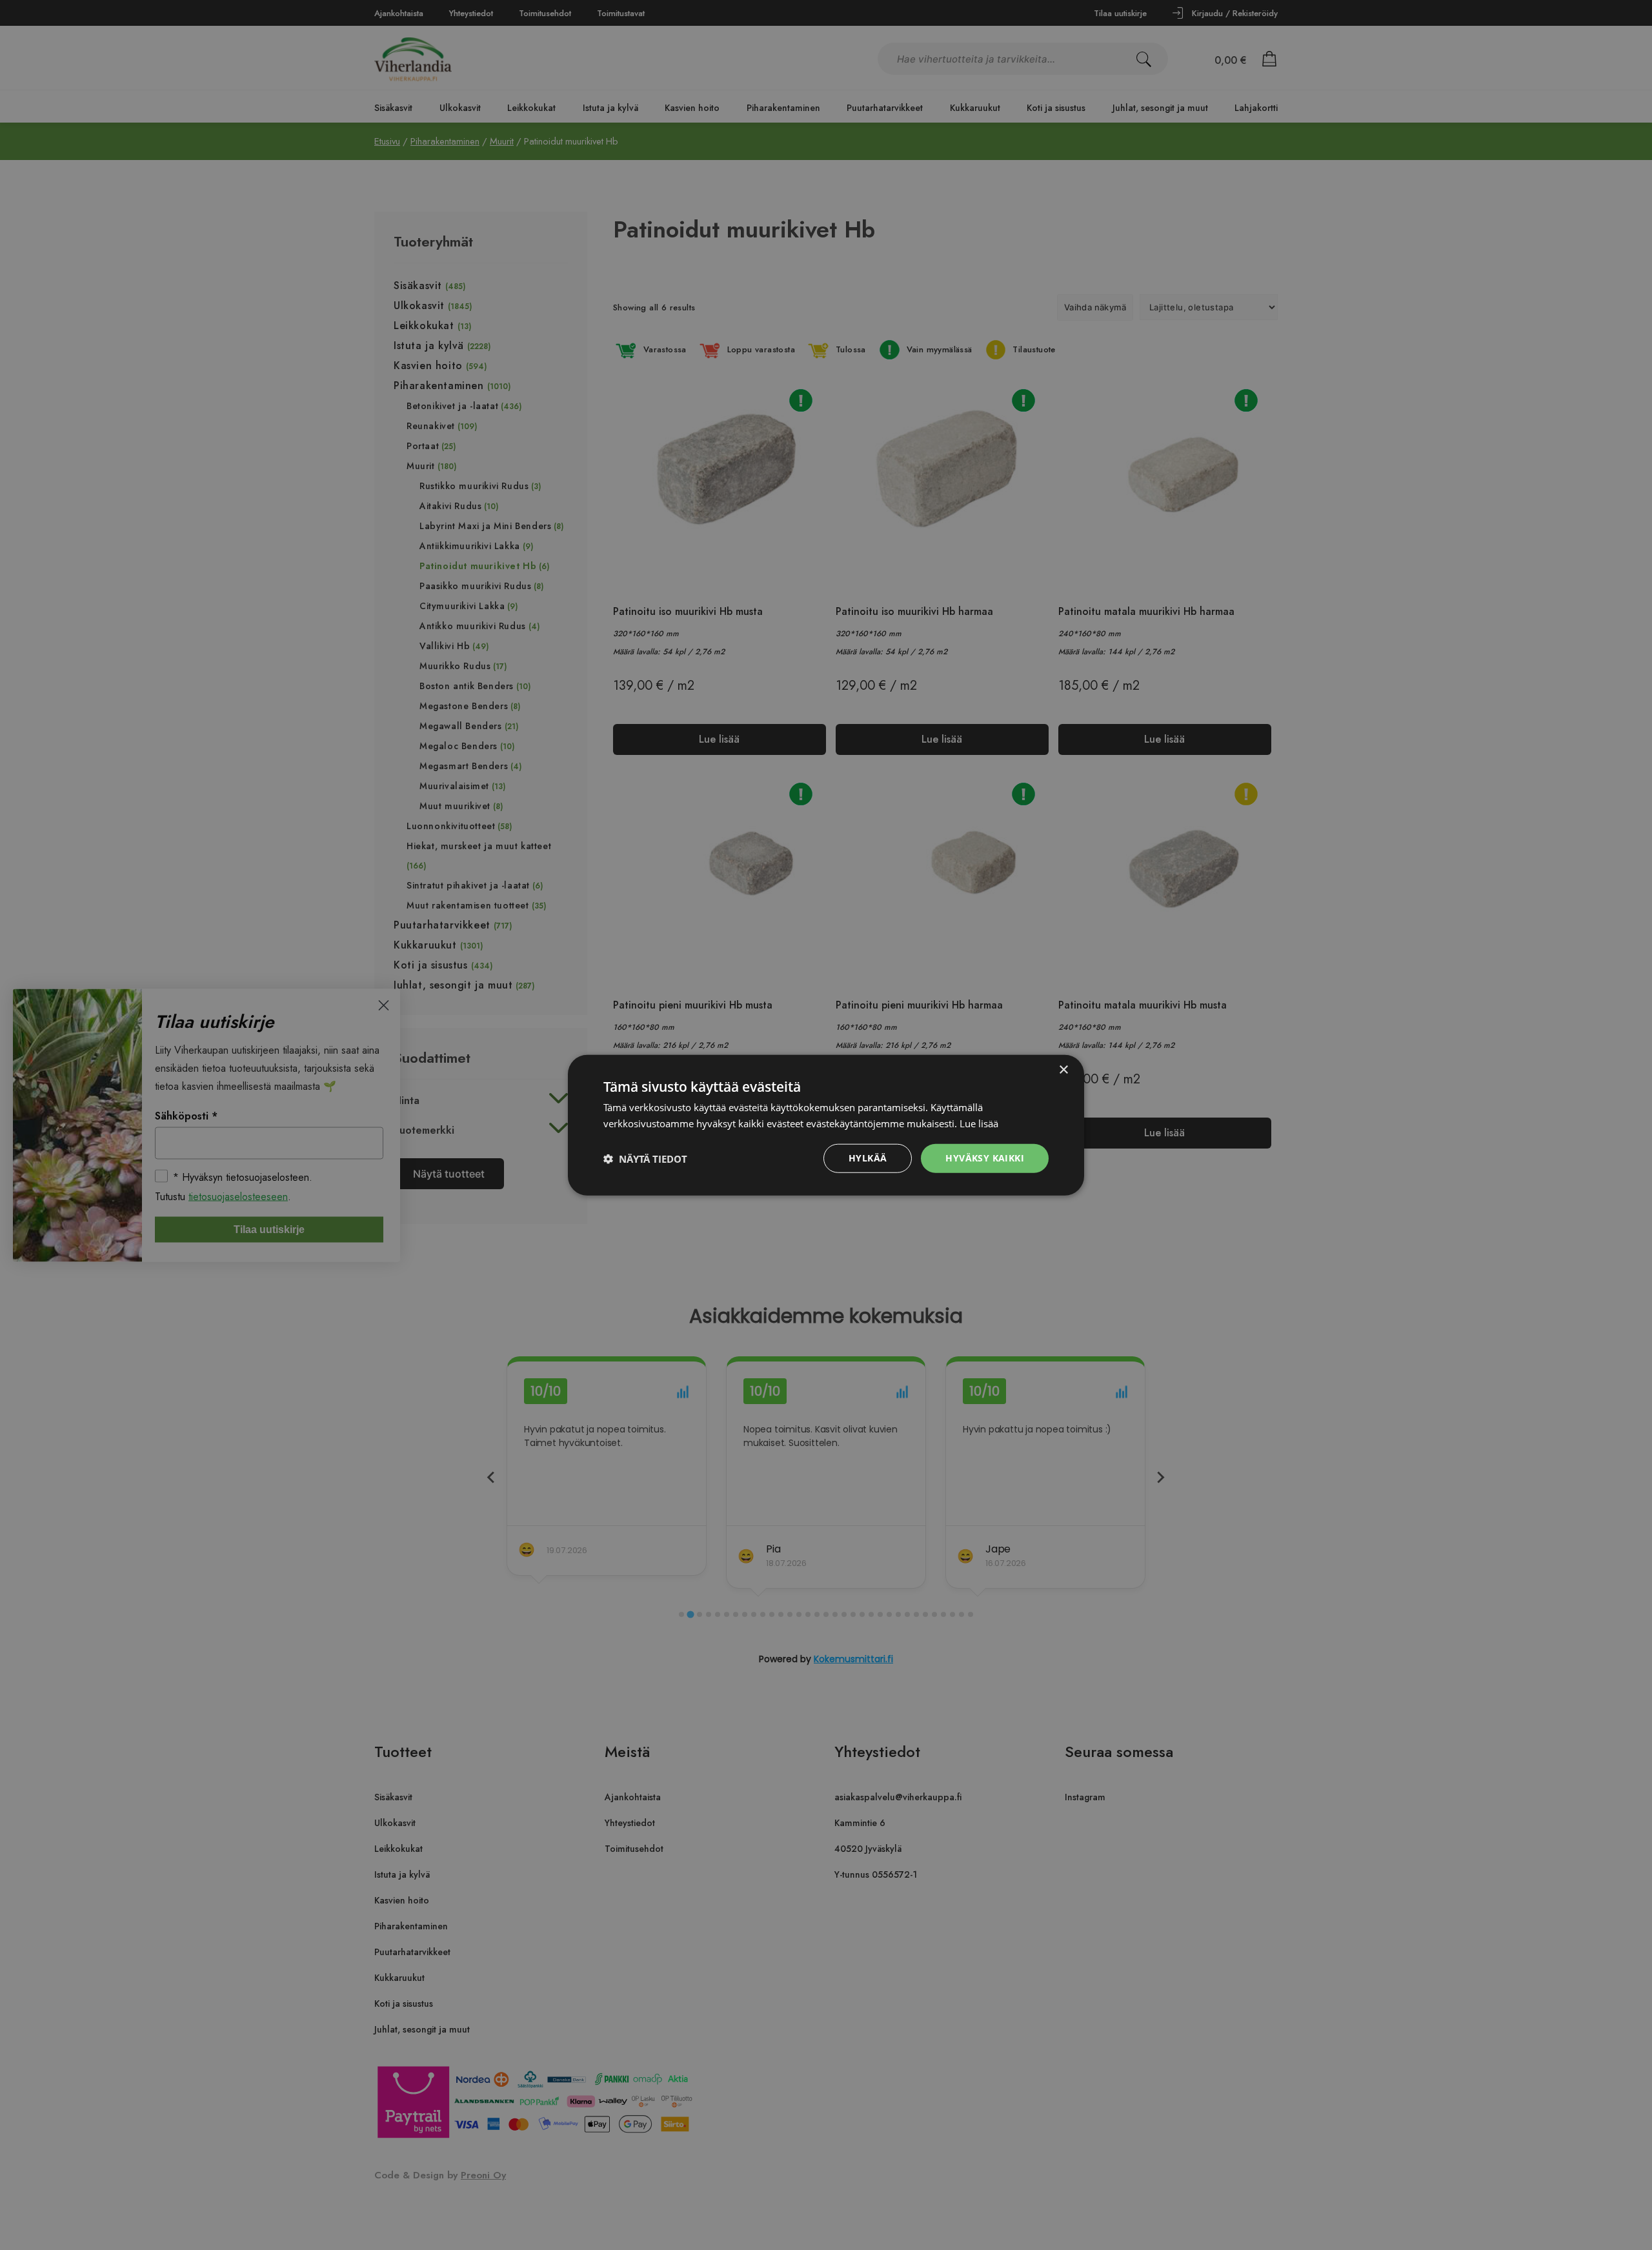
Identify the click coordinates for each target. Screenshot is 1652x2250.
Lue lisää (979, 1123)
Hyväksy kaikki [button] (985, 1158)
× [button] (1063, 1070)
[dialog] (826, 1125)
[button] (645, 1158)
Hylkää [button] (868, 1158)
